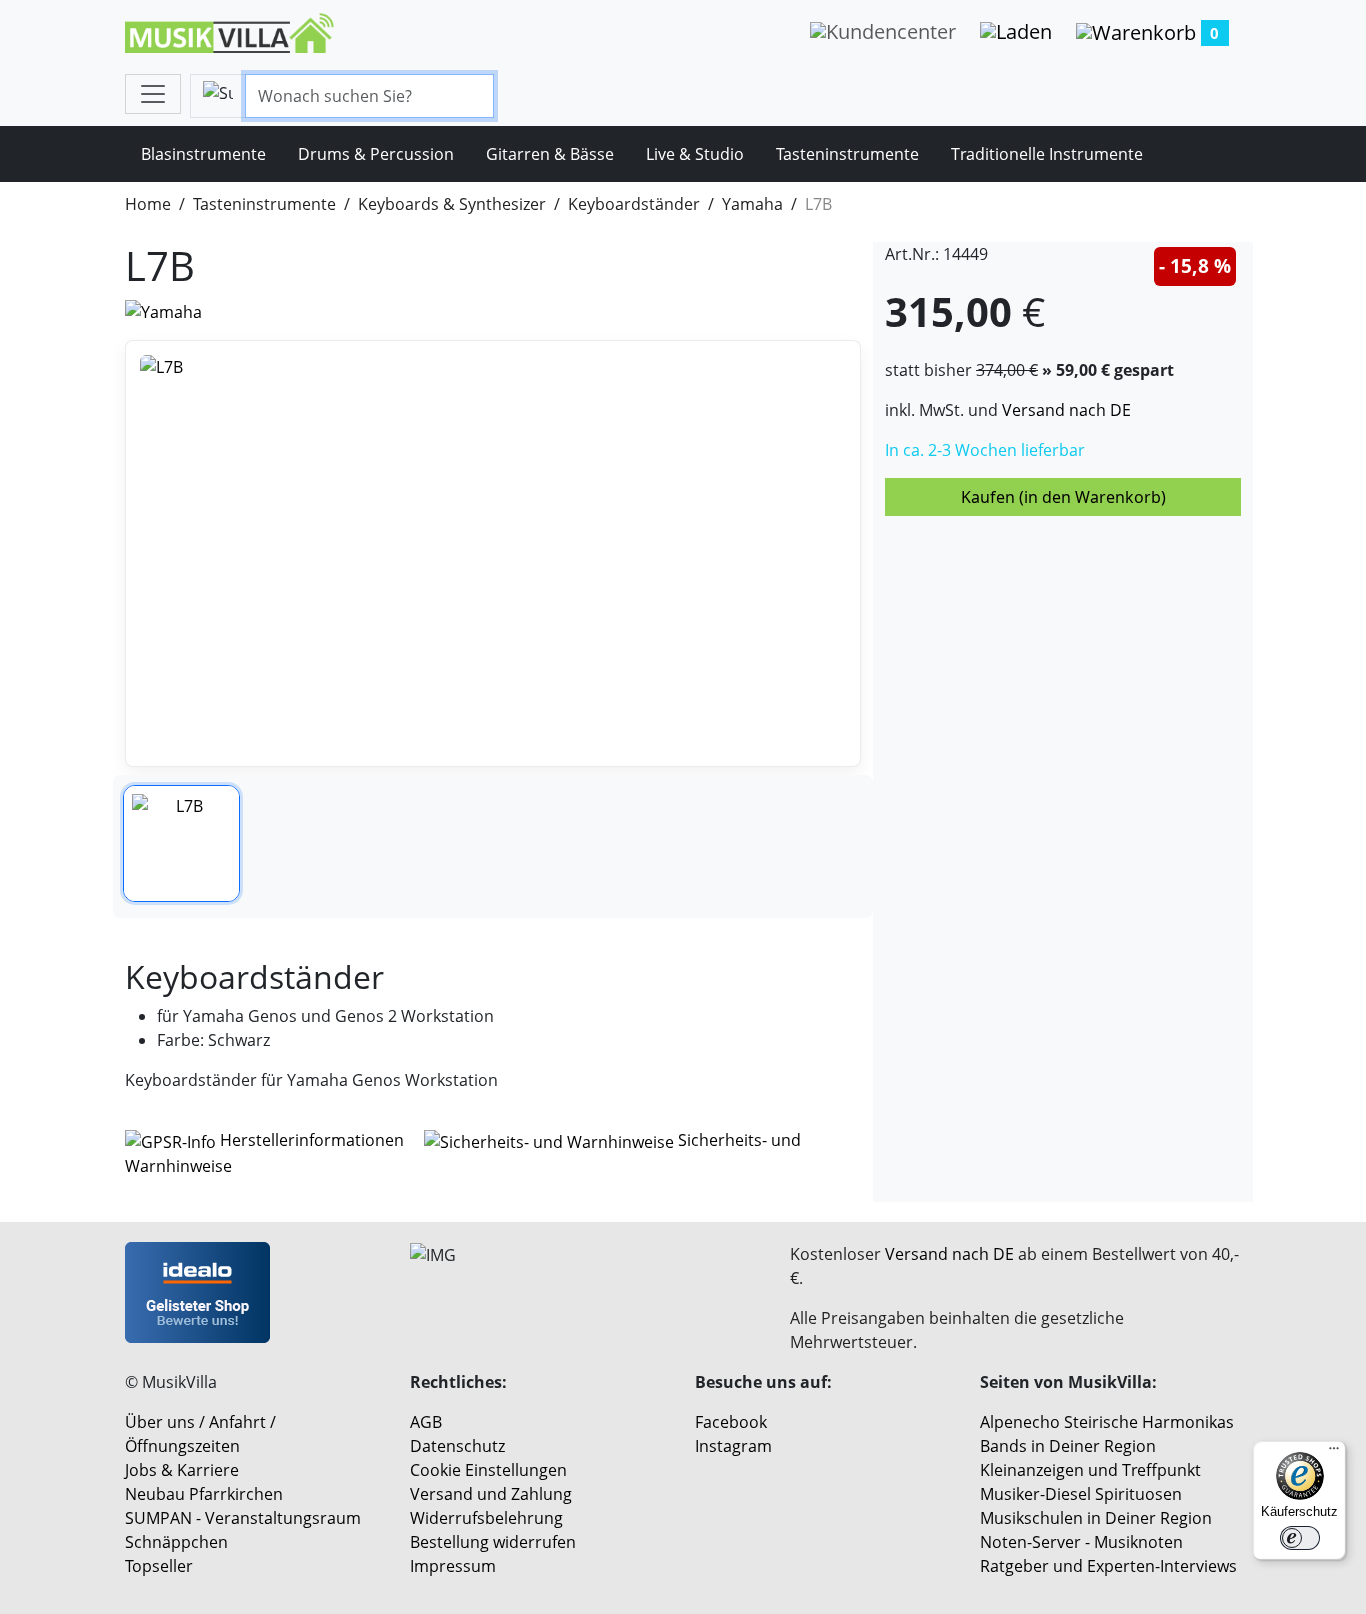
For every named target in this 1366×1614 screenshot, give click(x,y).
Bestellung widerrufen (493, 1542)
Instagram (733, 1446)
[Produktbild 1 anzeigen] (181, 843)
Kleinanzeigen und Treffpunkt (1090, 1470)
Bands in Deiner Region (1068, 1446)
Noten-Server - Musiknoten (1081, 1542)
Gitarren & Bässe (550, 154)
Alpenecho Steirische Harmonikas (1107, 1422)
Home (148, 204)
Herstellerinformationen (312, 1140)
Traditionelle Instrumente (1047, 154)
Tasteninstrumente (847, 154)
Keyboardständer (634, 204)
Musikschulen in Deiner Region (1096, 1518)
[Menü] (1334, 1453)
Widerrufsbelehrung (486, 1518)
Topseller (159, 1566)
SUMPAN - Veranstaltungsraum (243, 1518)
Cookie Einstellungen (488, 1470)
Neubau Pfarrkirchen (204, 1494)
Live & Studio (695, 154)
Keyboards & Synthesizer (452, 204)
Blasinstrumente (203, 154)
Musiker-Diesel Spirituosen (1081, 1494)
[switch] (1300, 1538)
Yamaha (752, 204)
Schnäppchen (176, 1542)
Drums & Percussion (376, 154)
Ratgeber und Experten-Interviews (1108, 1566)
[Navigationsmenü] (153, 94)
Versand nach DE (1066, 410)
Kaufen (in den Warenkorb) (1063, 497)
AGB (426, 1422)
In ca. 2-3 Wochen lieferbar (985, 450)
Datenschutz (457, 1446)
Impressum (453, 1566)
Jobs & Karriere (182, 1470)
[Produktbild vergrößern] (493, 553)
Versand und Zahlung (491, 1494)
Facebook (731, 1422)
